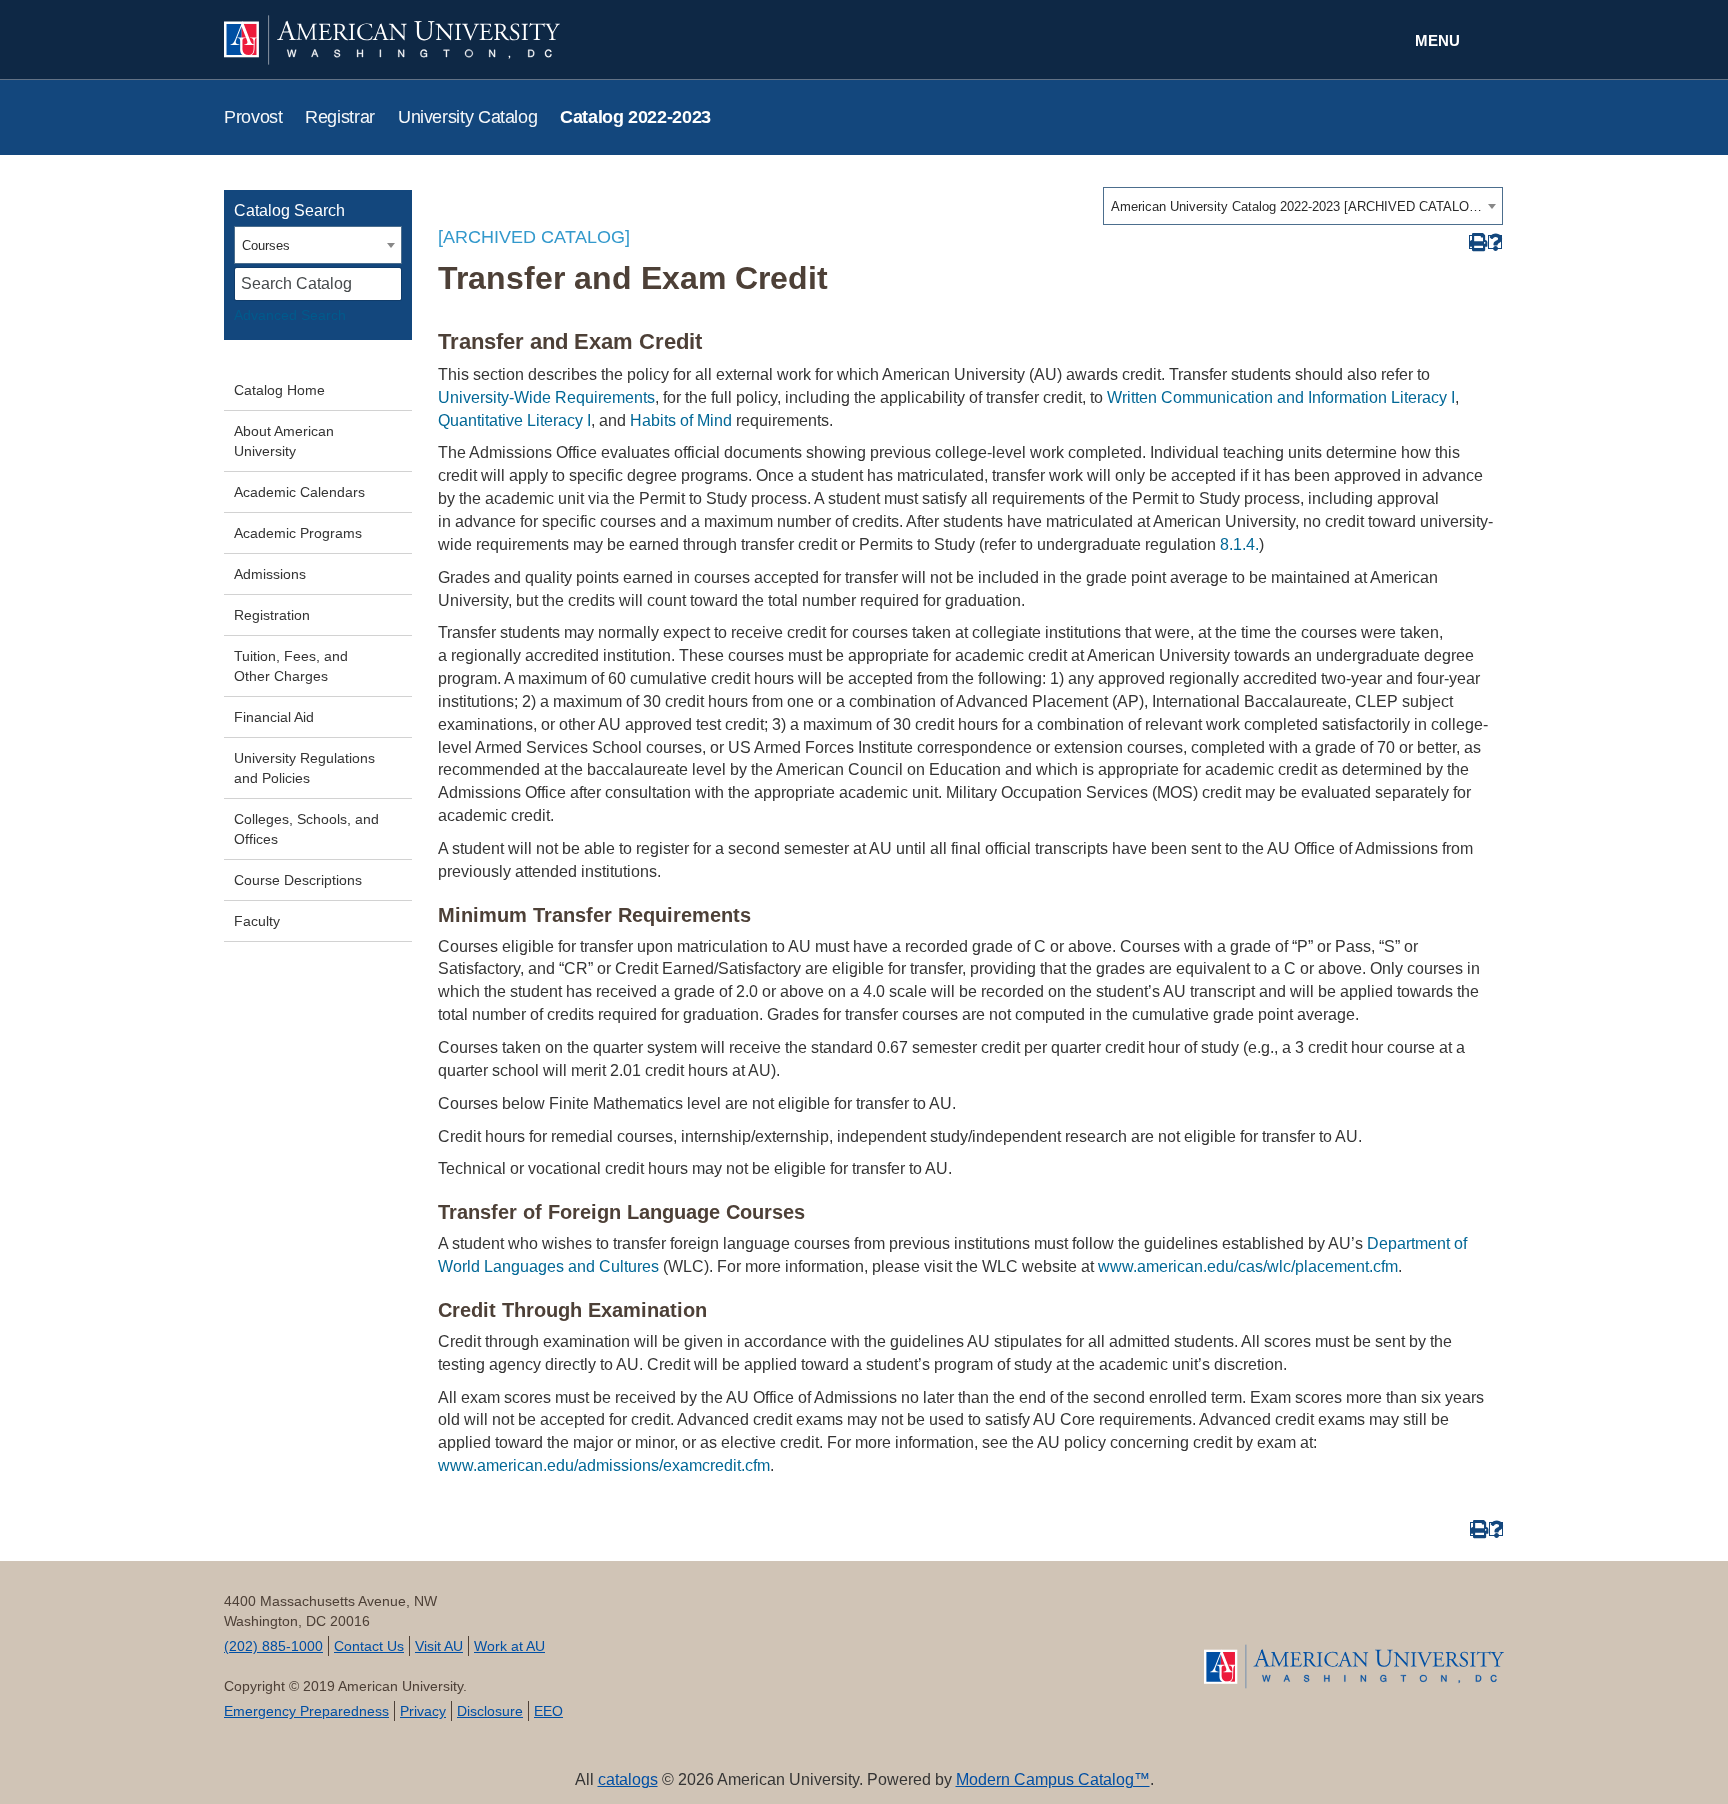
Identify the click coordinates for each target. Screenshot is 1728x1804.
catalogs (628, 1779)
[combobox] (1303, 206)
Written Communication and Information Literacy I (1281, 397)
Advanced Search (290, 315)
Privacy (423, 1711)
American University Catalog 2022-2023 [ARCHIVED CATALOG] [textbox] (1296, 206)
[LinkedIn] (899, 1643)
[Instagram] (970, 1643)
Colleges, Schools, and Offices (306, 829)
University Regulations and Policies (304, 768)
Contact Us (369, 1646)
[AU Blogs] (1041, 1643)
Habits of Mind (681, 420)
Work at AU (509, 1646)
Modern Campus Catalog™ (1053, 1779)
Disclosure (490, 1711)
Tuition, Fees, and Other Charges (291, 666)
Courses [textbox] (266, 245)
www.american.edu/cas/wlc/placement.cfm (1248, 1266)
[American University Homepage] (544, 40)
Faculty (257, 921)
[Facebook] (686, 1643)
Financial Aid (274, 717)
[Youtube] (828, 1643)
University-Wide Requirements (546, 397)
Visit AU (439, 1646)
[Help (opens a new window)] (1495, 242)
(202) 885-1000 (273, 1646)
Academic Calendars (299, 492)
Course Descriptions (298, 880)
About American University (284, 441)
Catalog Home (279, 390)
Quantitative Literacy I (514, 420)
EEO (548, 1711)
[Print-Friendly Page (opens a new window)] (1476, 242)
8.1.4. (1239, 544)
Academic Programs (298, 533)
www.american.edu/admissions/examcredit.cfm (604, 1465)
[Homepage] (1354, 1666)
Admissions (270, 574)
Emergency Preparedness (306, 1711)
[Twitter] (757, 1643)
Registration (272, 615)
